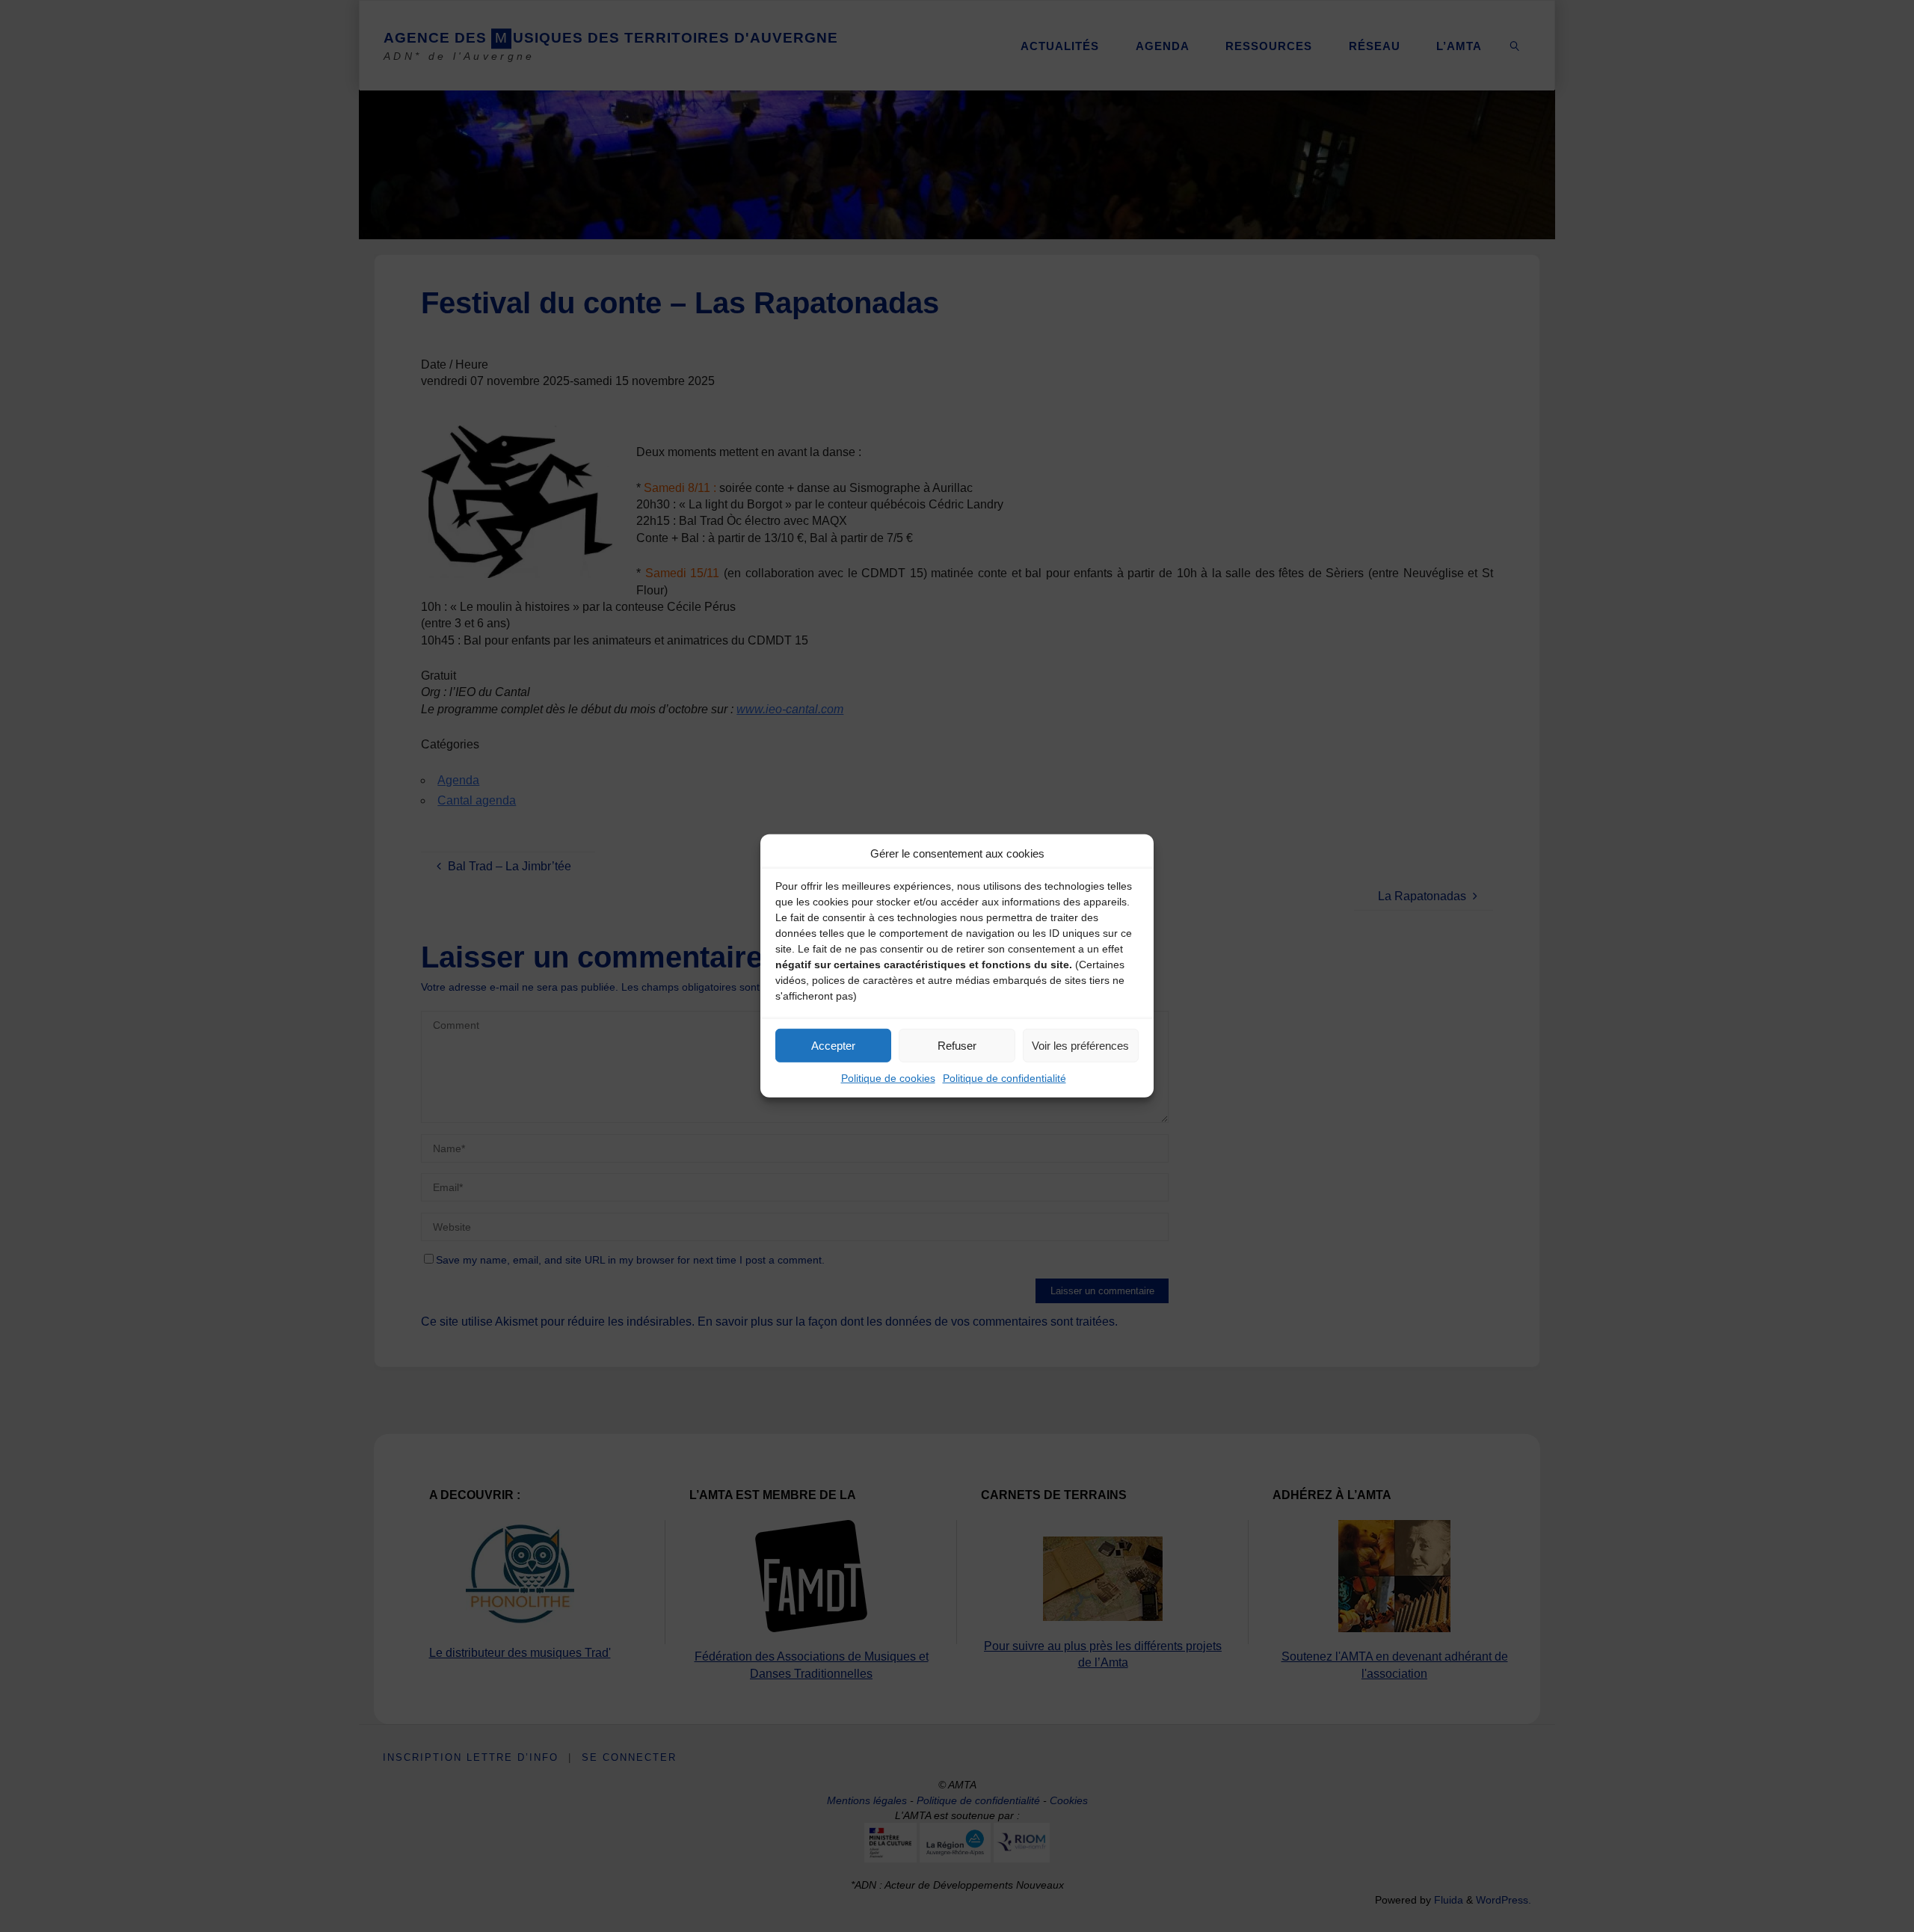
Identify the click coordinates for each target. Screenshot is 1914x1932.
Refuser (957, 1045)
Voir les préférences (1080, 1045)
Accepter (833, 1045)
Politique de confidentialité (1004, 1078)
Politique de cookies (888, 1078)
